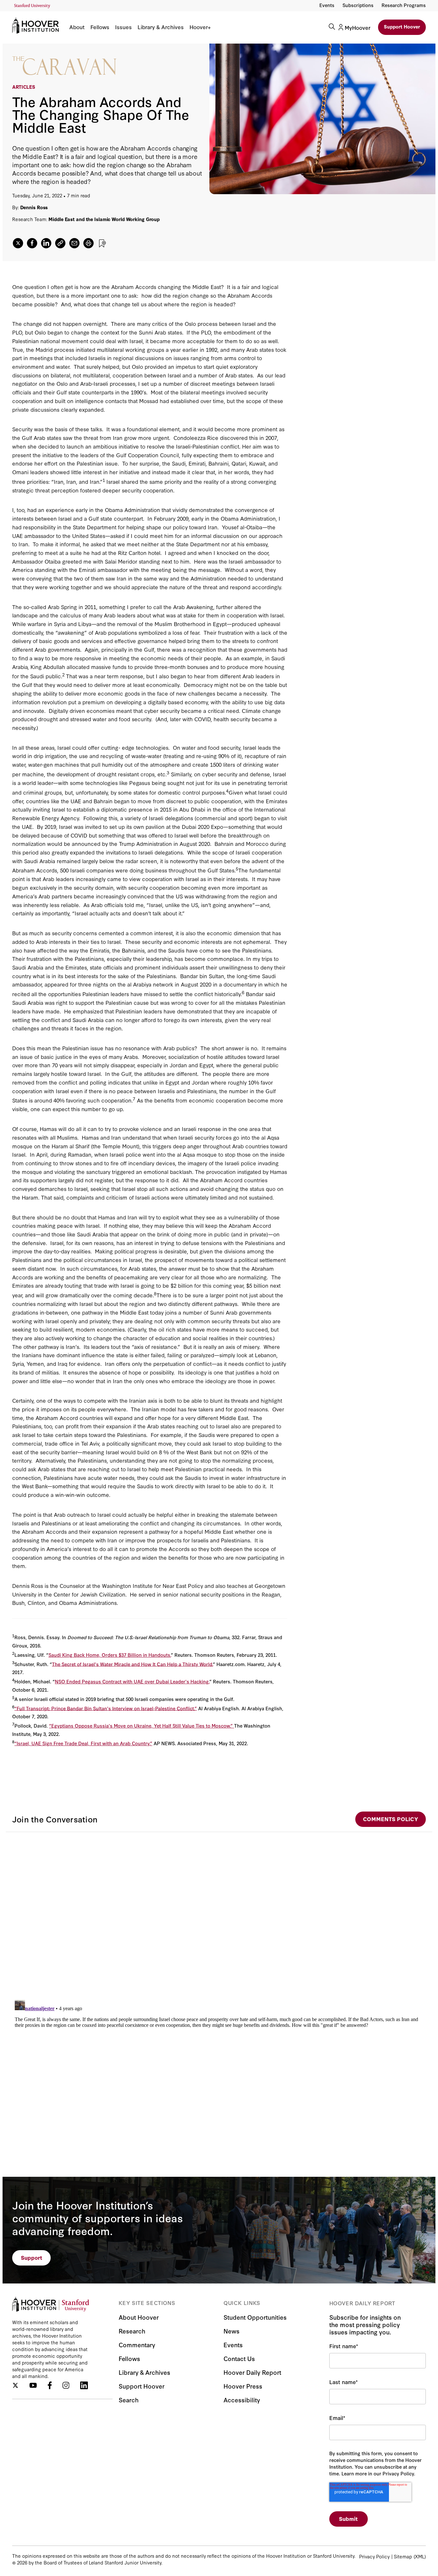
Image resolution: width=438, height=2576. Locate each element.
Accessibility (242, 2400)
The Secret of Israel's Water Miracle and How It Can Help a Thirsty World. (132, 1664)
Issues (123, 27)
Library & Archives (161, 27)
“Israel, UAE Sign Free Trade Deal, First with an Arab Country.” (83, 1743)
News (232, 2331)
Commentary (137, 2345)
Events (327, 5)
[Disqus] (219, 1912)
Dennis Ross (34, 207)
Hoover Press (243, 2386)
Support (32, 2257)
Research (132, 2331)
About (77, 27)
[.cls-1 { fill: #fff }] (60, 243)
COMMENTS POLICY (391, 1819)
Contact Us (239, 2358)
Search (129, 2400)
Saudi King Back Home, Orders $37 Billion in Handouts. (110, 1655)
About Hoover (139, 2317)
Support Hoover (402, 26)
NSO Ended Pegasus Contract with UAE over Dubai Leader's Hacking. (132, 1681)
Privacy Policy (374, 2556)
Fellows (100, 27)
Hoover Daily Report (252, 2372)
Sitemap (403, 2556)
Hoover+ (200, 27)
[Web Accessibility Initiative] (32, 6)
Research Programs (404, 5)
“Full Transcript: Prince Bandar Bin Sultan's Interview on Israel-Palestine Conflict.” (106, 1708)
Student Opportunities (255, 2317)
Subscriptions (358, 5)
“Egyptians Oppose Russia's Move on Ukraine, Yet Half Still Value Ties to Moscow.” (142, 1726)
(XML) (420, 2556)
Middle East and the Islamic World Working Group (104, 219)
